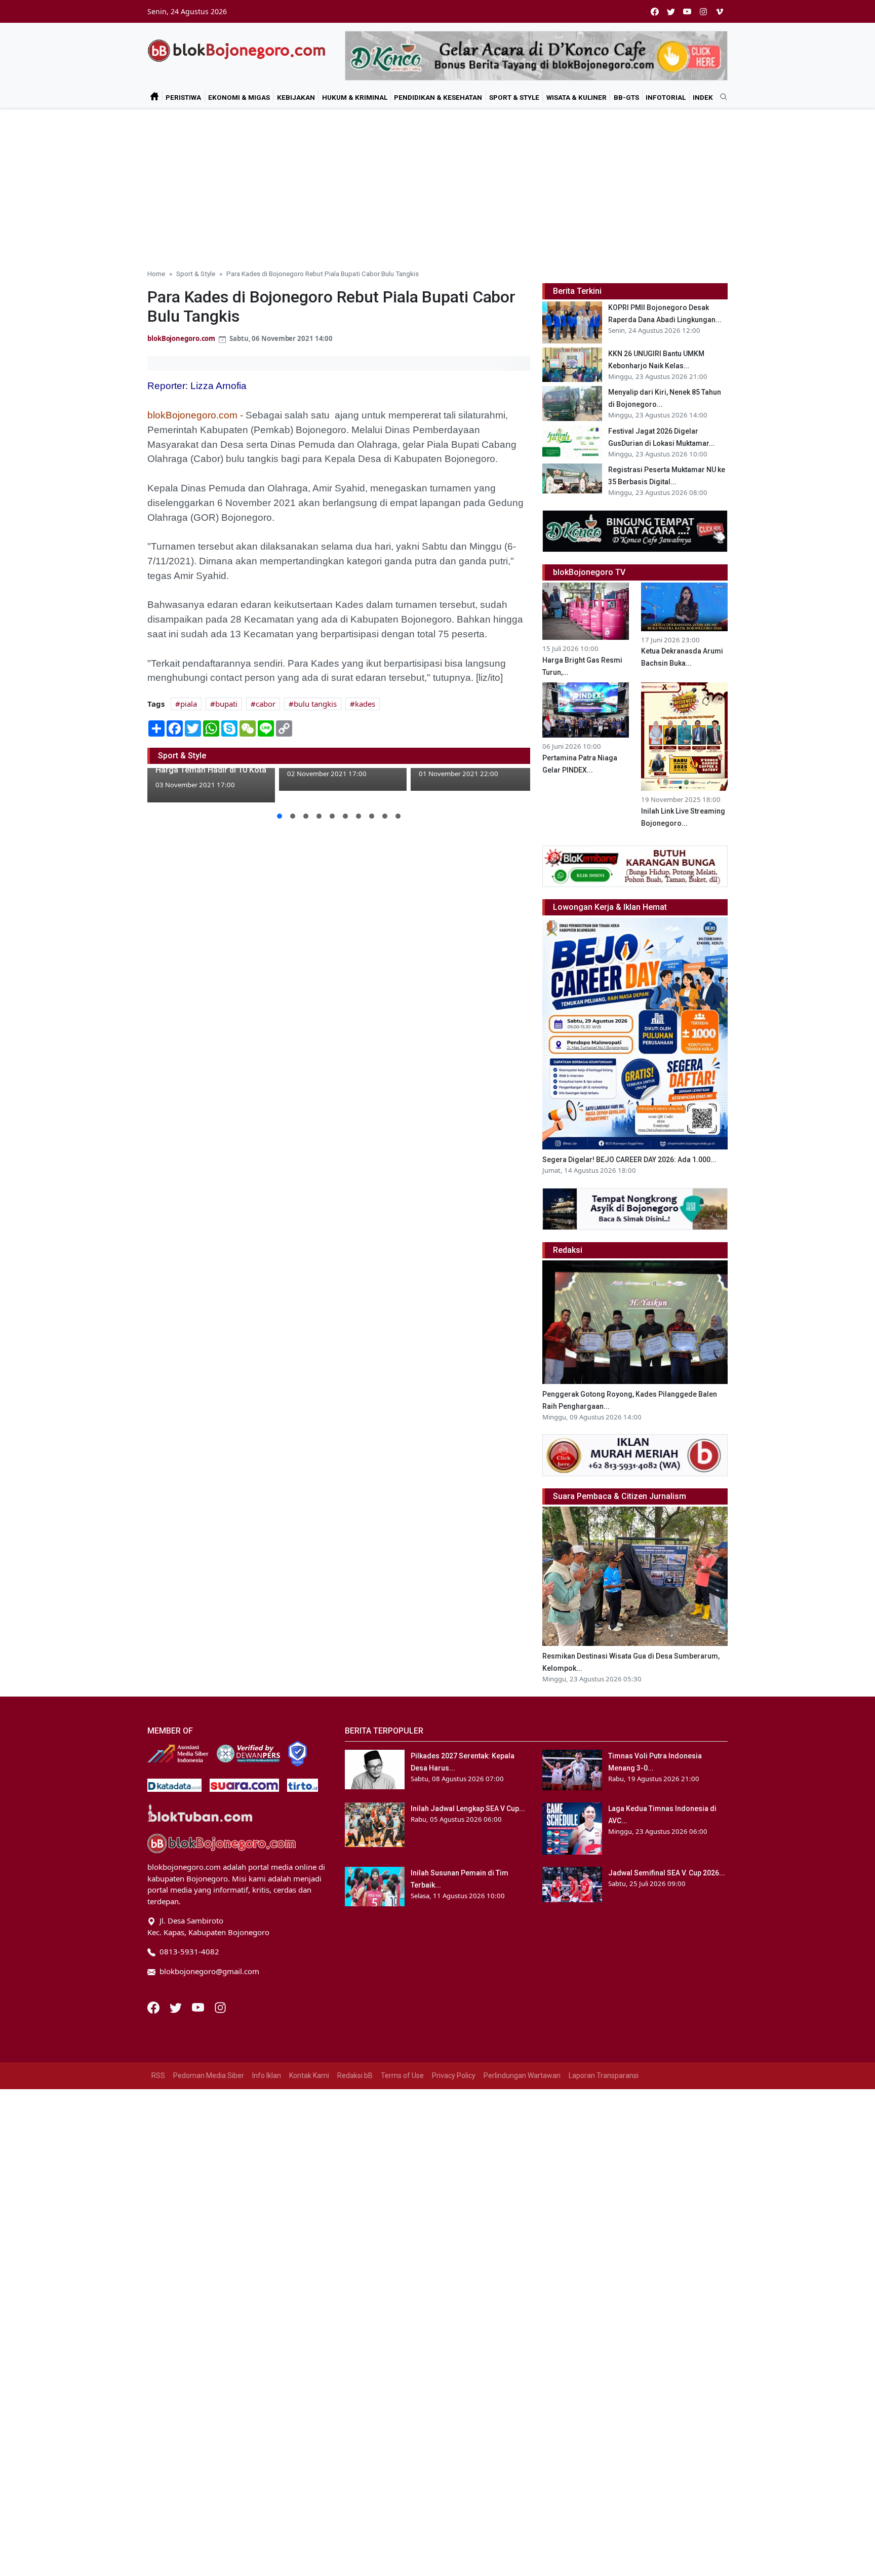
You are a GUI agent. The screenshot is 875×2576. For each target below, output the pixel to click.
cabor (266, 704)
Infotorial (666, 97)
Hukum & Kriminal (355, 97)
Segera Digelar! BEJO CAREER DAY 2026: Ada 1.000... (629, 1160)
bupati (226, 704)
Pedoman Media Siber (209, 2075)
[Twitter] (177, 2007)
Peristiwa (183, 97)
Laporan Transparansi (604, 2075)
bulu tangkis (315, 704)
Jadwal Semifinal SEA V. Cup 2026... (667, 1873)
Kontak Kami (309, 2075)
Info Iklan (267, 2075)
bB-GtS (626, 97)
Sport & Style (514, 97)
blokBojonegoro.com (181, 338)
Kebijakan (296, 97)
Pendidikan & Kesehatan (438, 97)
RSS (158, 2075)
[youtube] (687, 11)
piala (189, 704)
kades (365, 704)
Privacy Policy (454, 2075)
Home (156, 274)
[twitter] (671, 11)
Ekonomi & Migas (239, 97)
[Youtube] (199, 2007)
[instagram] (703, 11)
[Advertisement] (437, 184)
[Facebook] (154, 2007)
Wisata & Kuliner (576, 97)
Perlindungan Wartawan (522, 2075)
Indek (703, 97)
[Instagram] (220, 2007)
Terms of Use (402, 2075)
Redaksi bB (355, 2075)
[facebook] (655, 11)
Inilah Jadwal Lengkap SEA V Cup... (468, 1809)
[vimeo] (720, 11)
